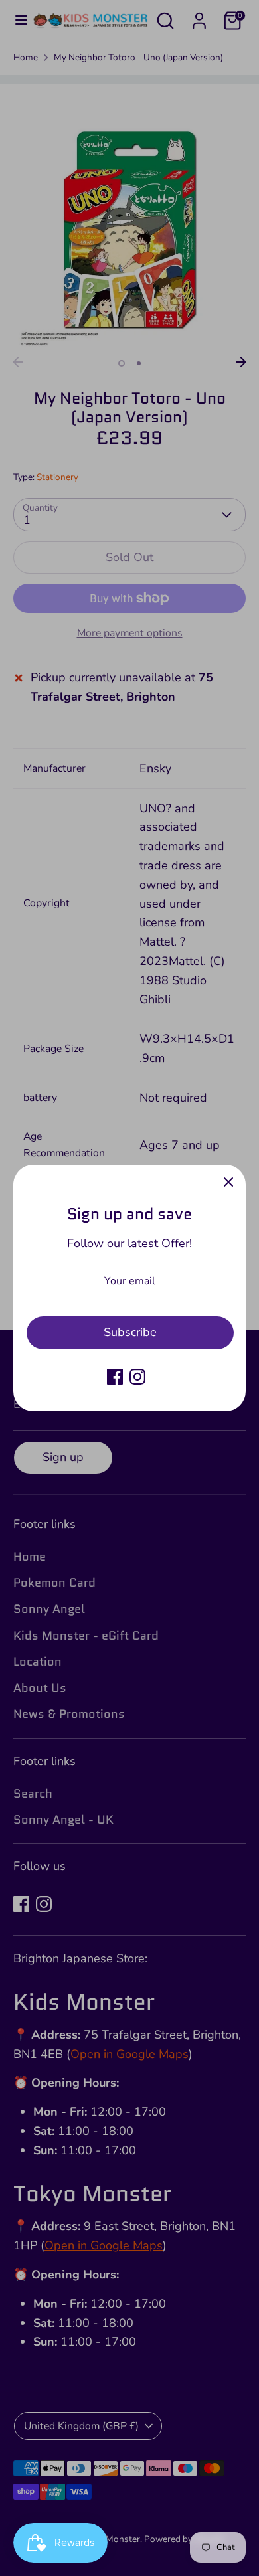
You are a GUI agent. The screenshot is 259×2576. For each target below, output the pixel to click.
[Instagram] (137, 1377)
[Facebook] (115, 1377)
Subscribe (130, 1332)
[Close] (228, 1182)
